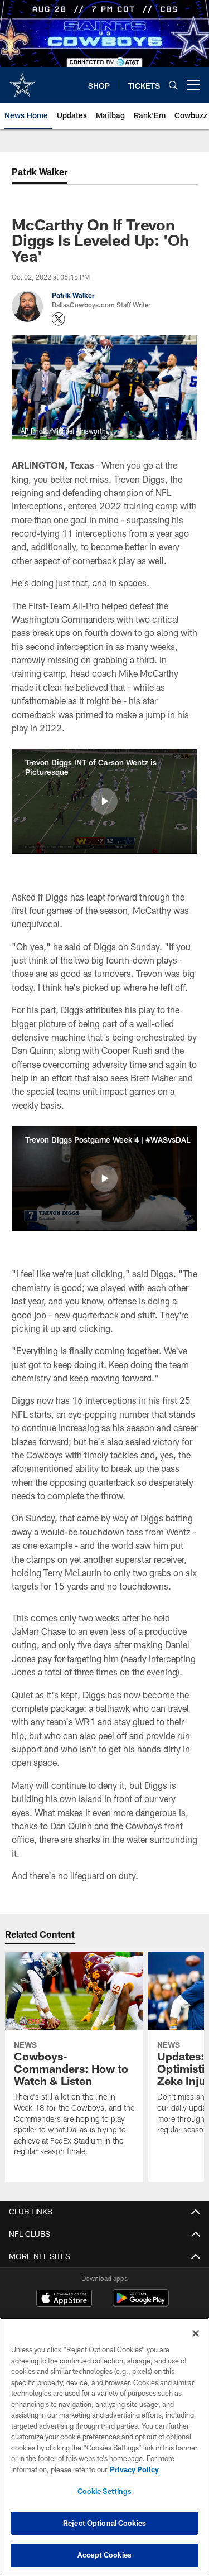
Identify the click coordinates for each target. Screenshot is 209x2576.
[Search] (173, 85)
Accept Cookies (104, 2555)
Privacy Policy (134, 2469)
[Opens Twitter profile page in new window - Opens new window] (59, 319)
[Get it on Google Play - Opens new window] (141, 2303)
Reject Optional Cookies (104, 2523)
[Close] (196, 2333)
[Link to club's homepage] (22, 80)
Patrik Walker (40, 172)
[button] (104, 801)
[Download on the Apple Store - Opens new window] (64, 2299)
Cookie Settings (105, 2491)
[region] (104, 2447)
